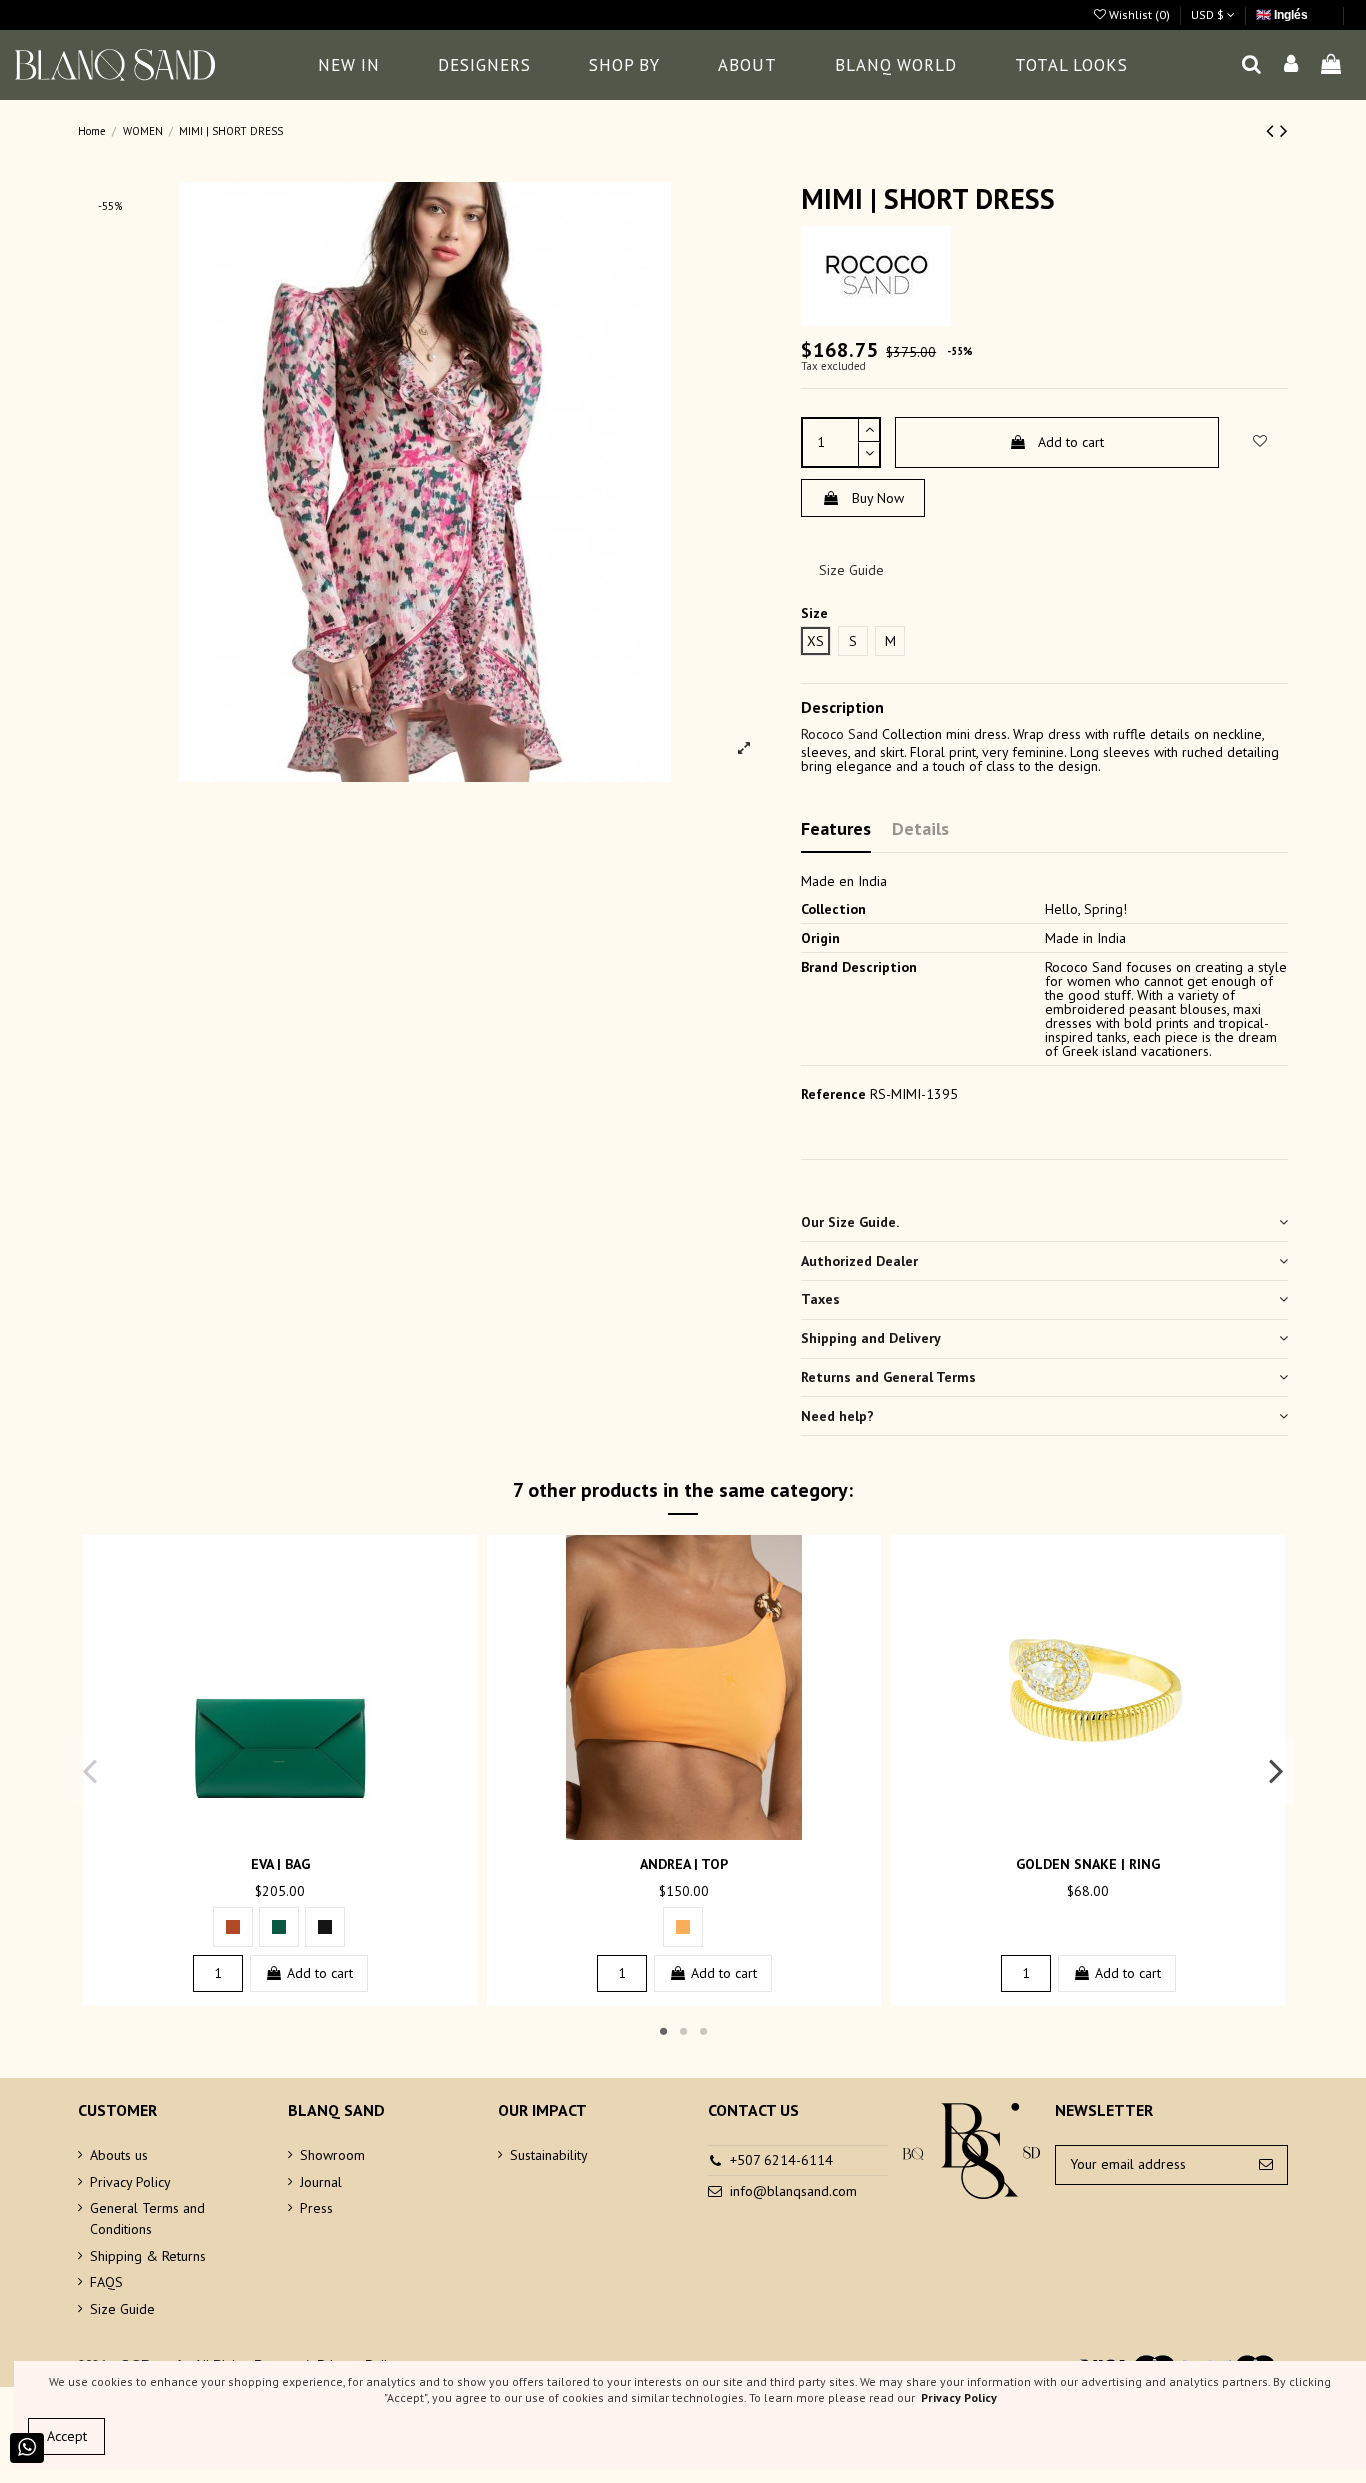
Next (1275, 1770)
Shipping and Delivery (871, 1338)
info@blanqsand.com (793, 2191)
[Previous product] (1273, 130)
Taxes (820, 1299)
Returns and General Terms (888, 1377)
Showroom (332, 2155)
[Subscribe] (1266, 2165)
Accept (67, 2436)
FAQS (106, 2282)
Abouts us (119, 2155)
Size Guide (851, 570)
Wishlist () (1139, 14)
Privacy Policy (130, 2182)
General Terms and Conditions (147, 2218)
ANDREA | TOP (684, 1864)
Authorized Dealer (859, 1261)
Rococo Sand (839, 734)
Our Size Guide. (850, 1222)
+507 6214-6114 (781, 2160)
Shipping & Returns (148, 2256)
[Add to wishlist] (266, 1833)
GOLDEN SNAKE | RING (1088, 1864)
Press (316, 2208)
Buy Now (878, 498)
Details (920, 828)
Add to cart (1071, 442)
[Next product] (1284, 130)
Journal (321, 2182)
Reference (833, 1094)
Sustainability (549, 2155)
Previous (90, 1770)
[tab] (1044, 1222)
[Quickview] (294, 1833)
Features (836, 828)
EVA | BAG (280, 1864)
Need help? (837, 1416)
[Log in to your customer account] (1292, 65)
